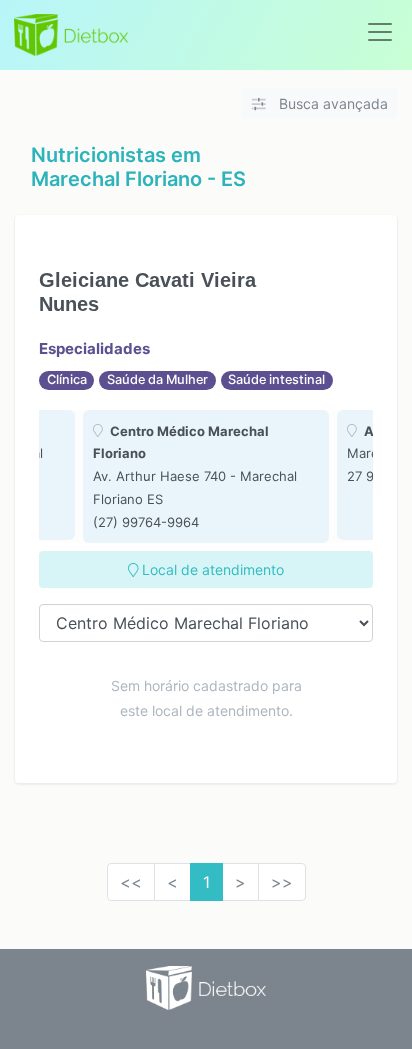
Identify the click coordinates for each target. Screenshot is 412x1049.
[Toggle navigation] (380, 32)
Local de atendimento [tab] (211, 569)
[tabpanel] (206, 477)
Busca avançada (331, 103)
